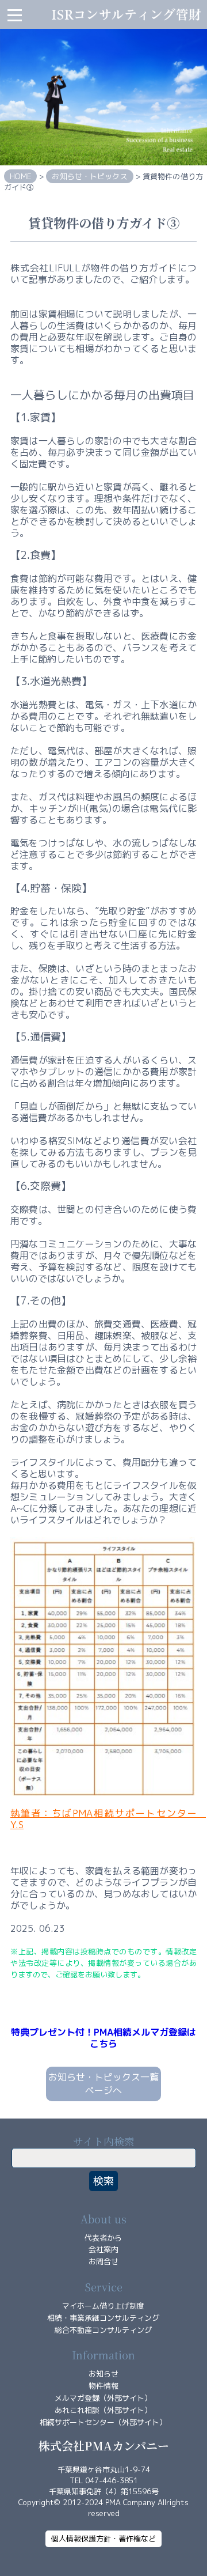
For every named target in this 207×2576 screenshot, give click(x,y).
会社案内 (103, 2249)
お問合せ (103, 2261)
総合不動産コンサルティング (103, 2330)
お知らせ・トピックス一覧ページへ (103, 2084)
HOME (20, 176)
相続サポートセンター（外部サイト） (103, 2422)
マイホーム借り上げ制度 (103, 2306)
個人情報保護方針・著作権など (103, 2539)
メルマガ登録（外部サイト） (103, 2398)
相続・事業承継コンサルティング (103, 2318)
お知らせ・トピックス (89, 176)
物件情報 (103, 2386)
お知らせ (103, 2374)
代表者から (103, 2238)
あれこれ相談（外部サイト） (103, 2410)
